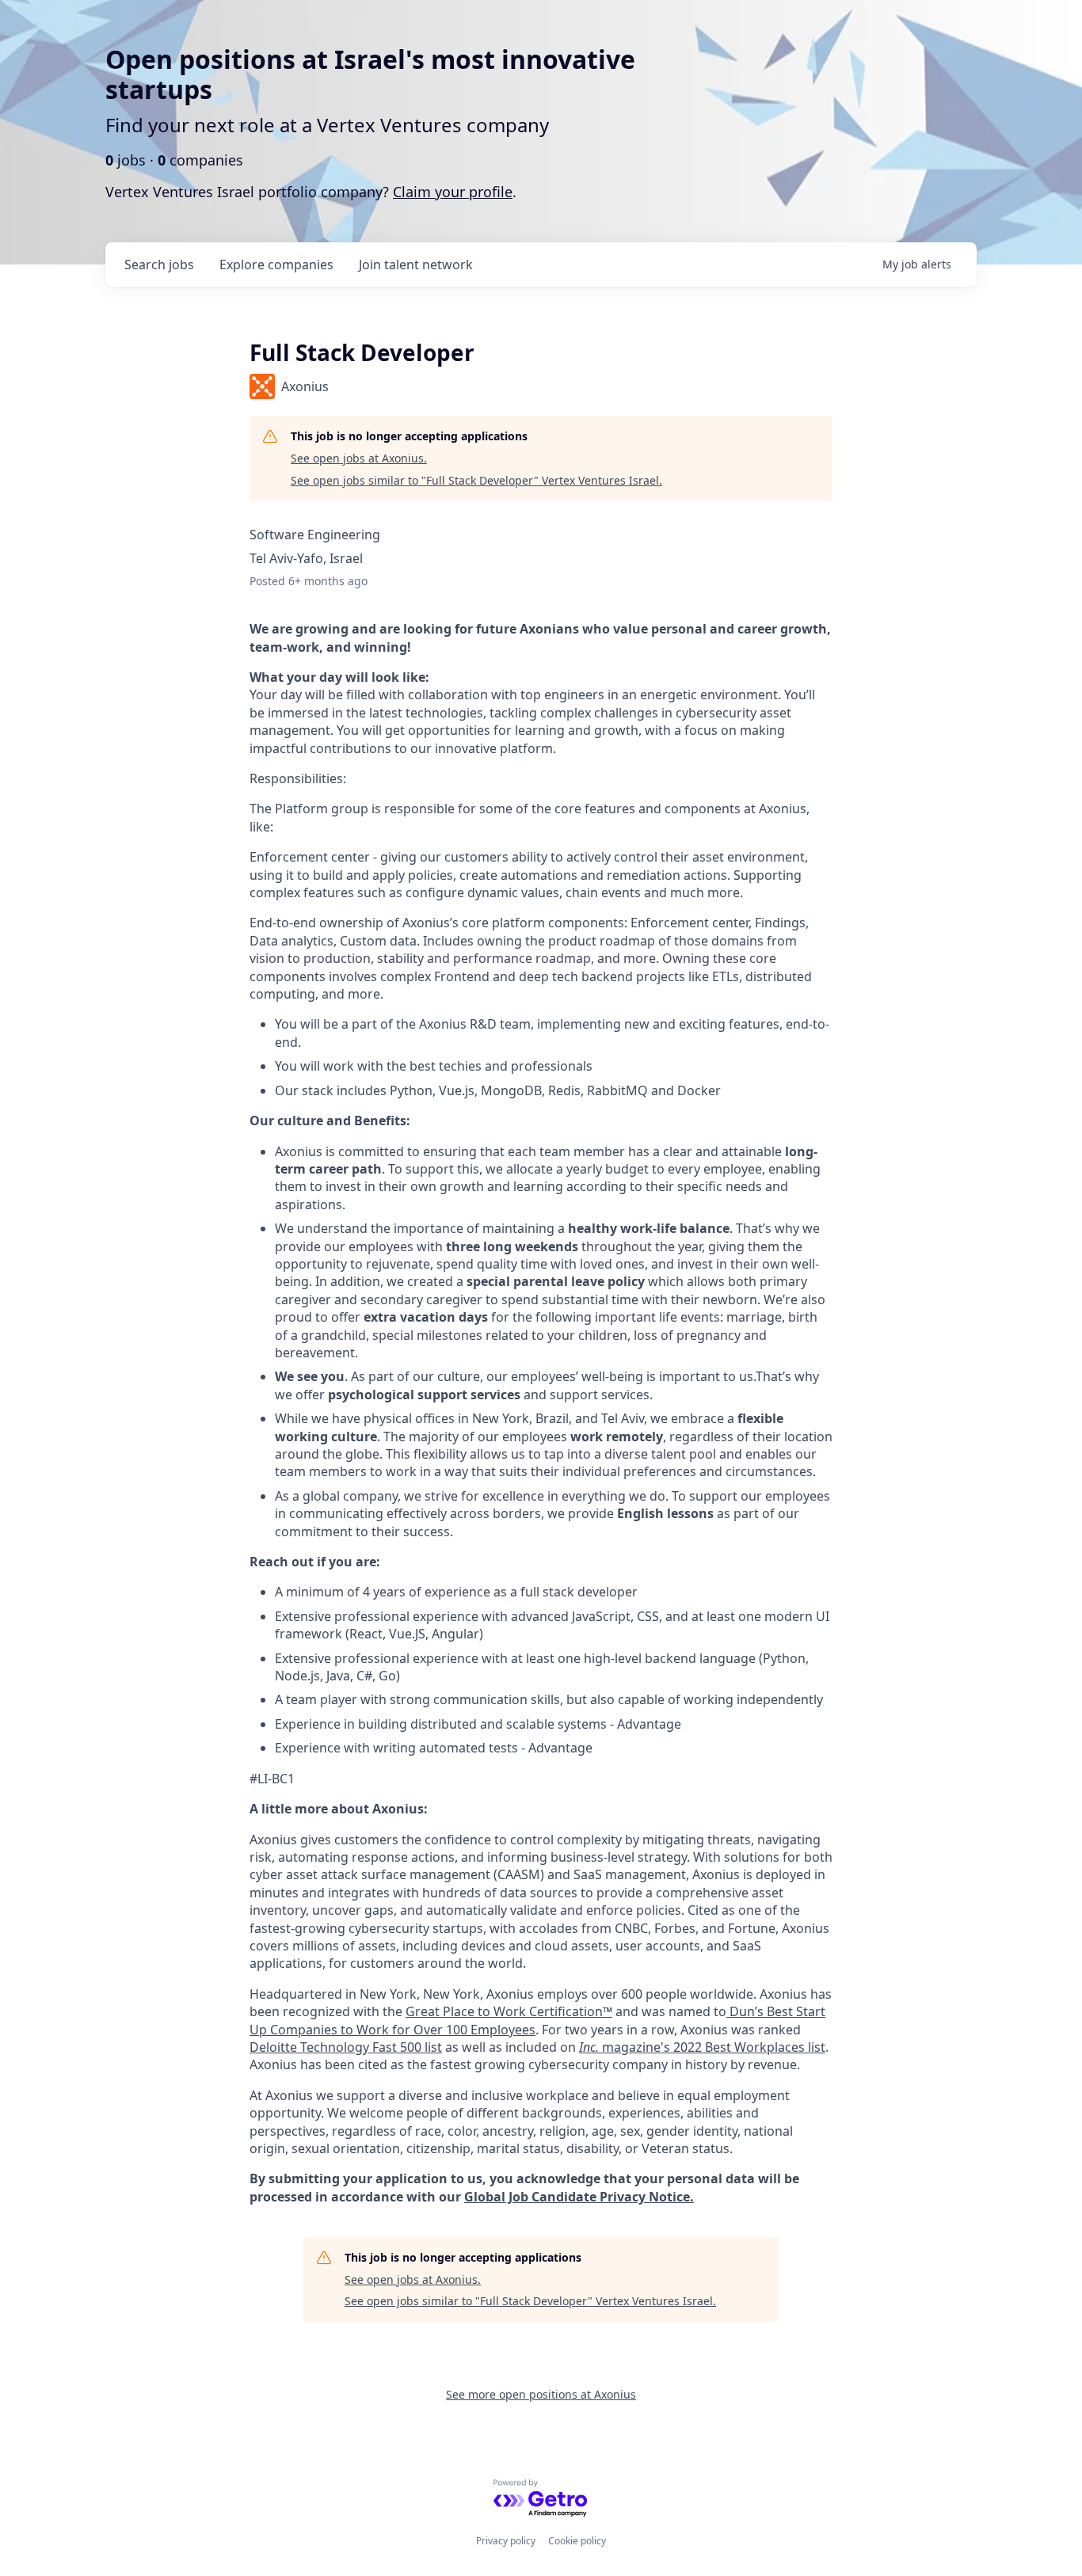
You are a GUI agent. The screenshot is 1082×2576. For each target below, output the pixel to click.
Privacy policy (506, 2541)
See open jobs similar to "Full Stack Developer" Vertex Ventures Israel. (476, 480)
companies (276, 264)
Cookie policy (577, 2541)
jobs (159, 264)
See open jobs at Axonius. (359, 458)
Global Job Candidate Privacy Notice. (579, 2197)
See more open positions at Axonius (541, 2394)
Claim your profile (453, 192)
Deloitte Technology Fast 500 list (346, 2047)
